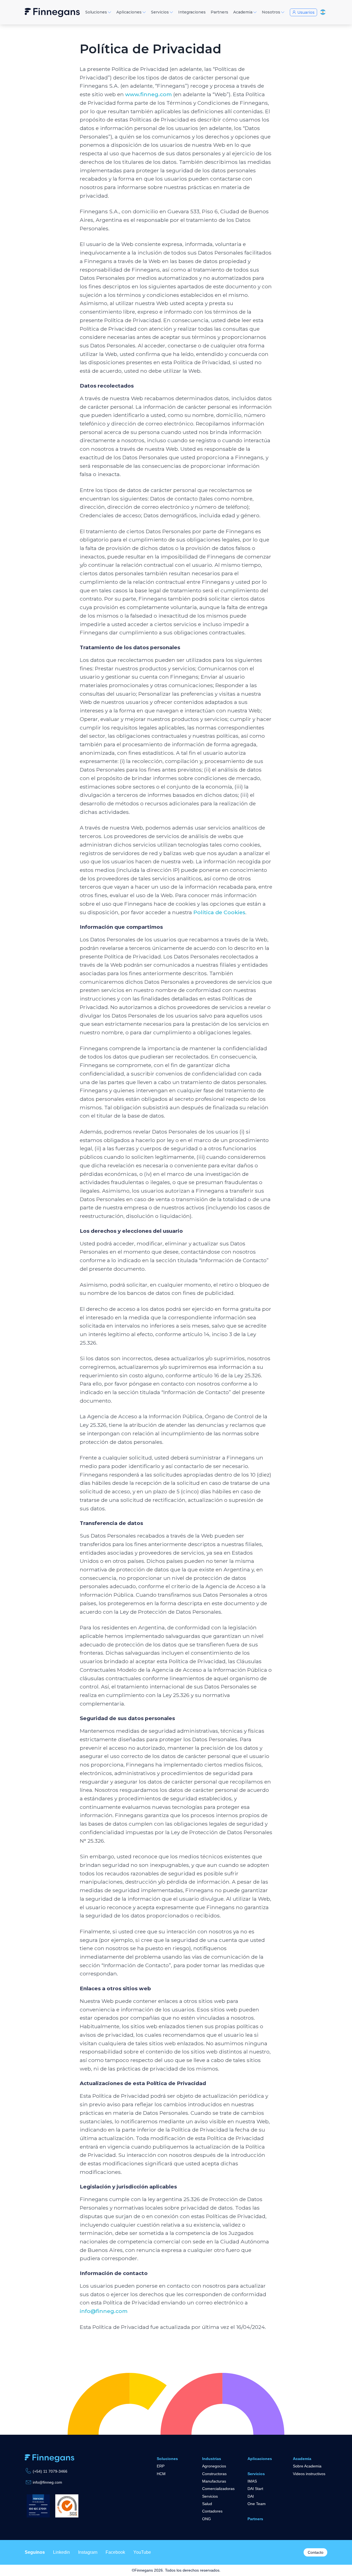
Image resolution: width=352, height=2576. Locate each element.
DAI (251, 2496)
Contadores (212, 2511)
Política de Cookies (219, 912)
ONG (207, 2519)
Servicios (210, 2496)
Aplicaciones (260, 2459)
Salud (207, 2504)
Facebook (115, 2552)
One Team (257, 2504)
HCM (161, 2474)
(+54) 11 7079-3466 (50, 2471)
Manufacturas (214, 2481)
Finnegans (52, 12)
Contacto (316, 2552)
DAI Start (255, 2489)
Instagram (88, 2552)
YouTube (142, 2552)
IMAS (252, 2481)
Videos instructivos (309, 2474)
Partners (255, 2519)
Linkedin (61, 2552)
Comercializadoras (218, 2489)
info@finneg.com (104, 2311)
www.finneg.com (148, 94)
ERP (161, 2466)
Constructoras (214, 2474)
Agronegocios (214, 2466)
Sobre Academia (307, 2466)
